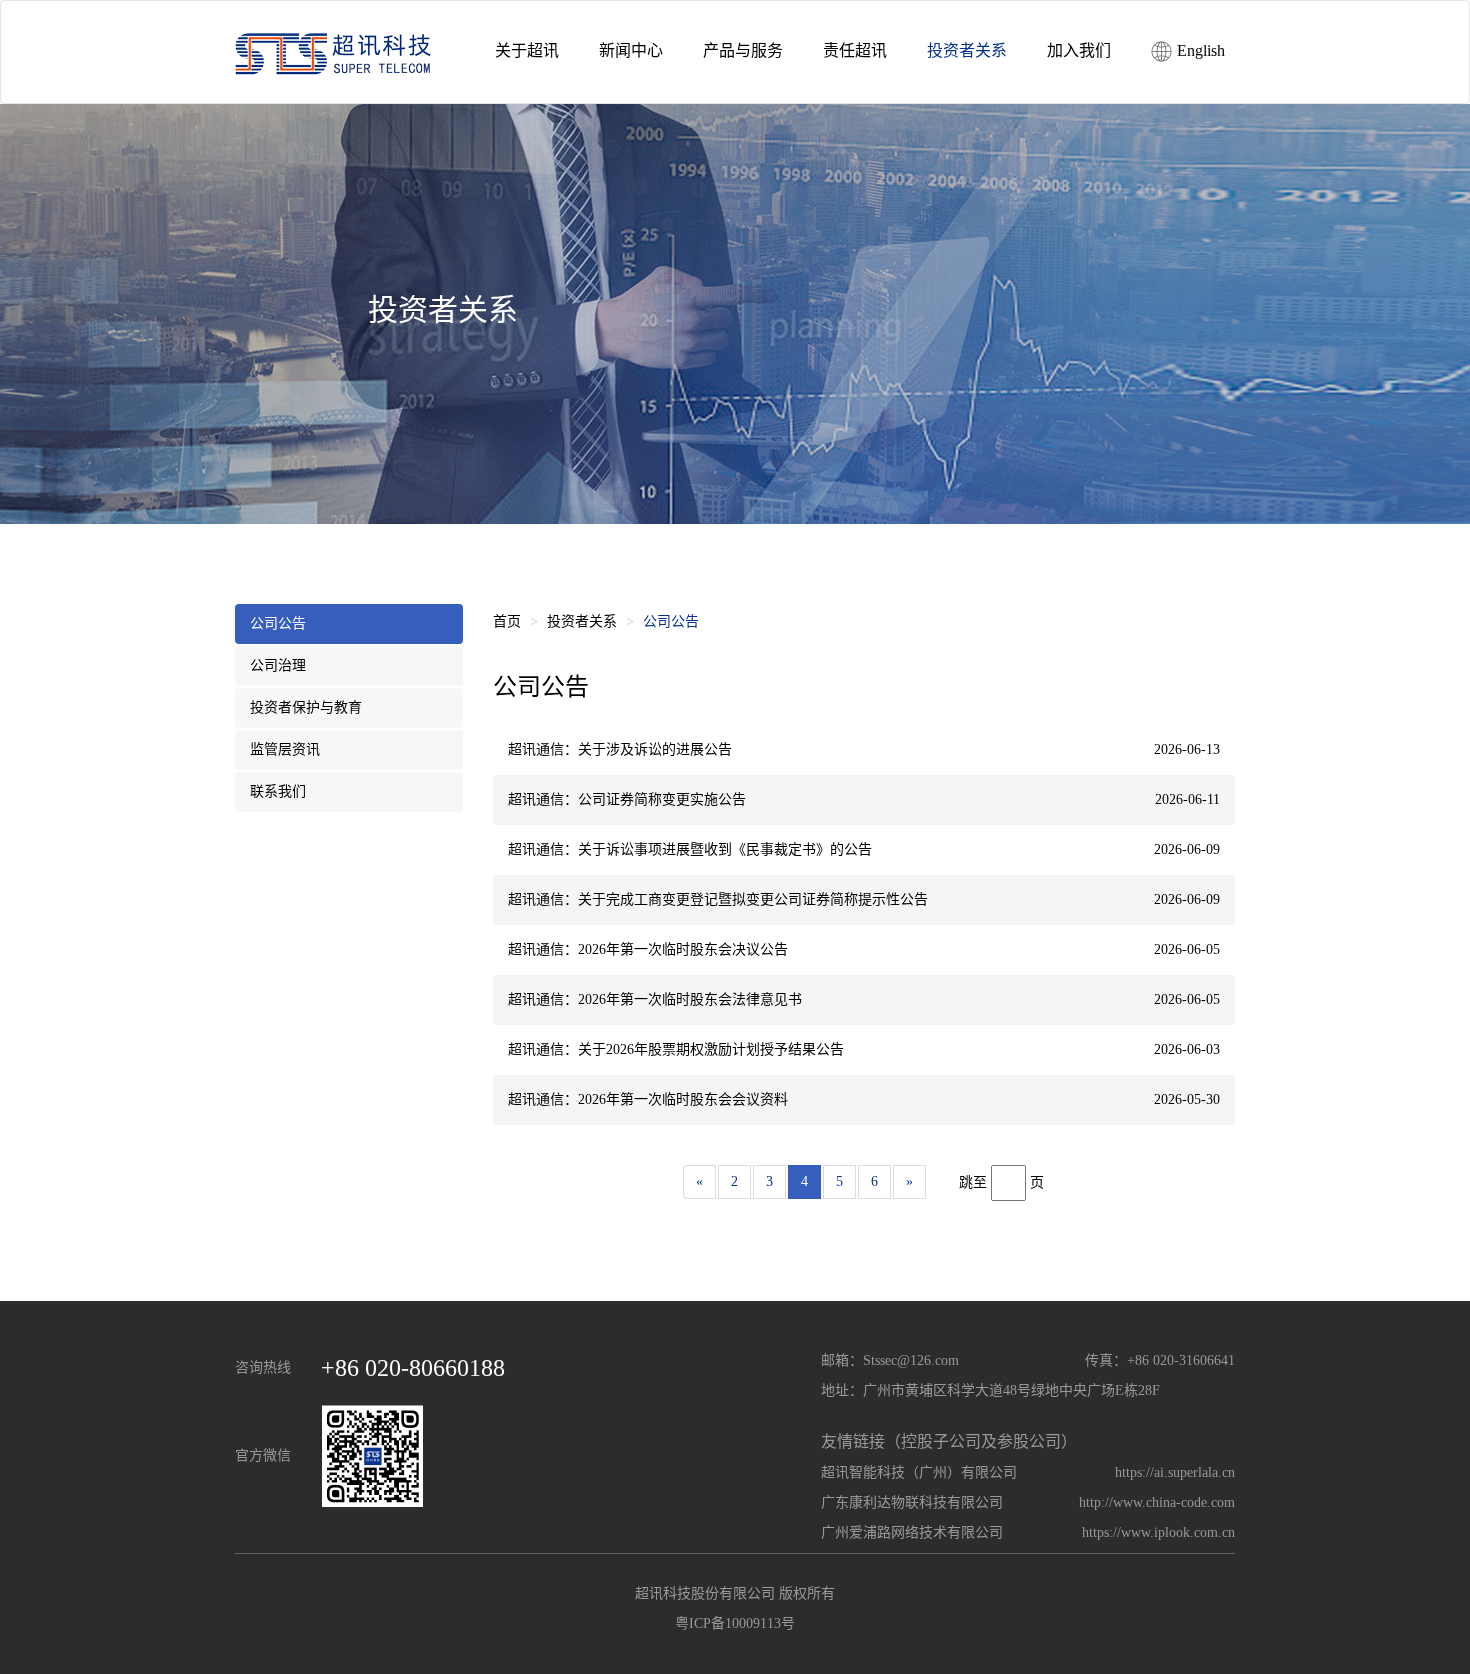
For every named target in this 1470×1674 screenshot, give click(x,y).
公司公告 (278, 623)
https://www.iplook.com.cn (1158, 1532)
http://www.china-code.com (1157, 1502)
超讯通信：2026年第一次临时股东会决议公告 (648, 949)
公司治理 (278, 665)
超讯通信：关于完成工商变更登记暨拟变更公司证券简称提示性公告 (718, 899)
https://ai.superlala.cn (1175, 1472)
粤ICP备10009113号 (735, 1623)
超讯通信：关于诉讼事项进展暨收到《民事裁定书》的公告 (690, 849)
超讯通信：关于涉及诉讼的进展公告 (620, 749)
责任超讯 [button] (855, 50)
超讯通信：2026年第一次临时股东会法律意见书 (655, 999)
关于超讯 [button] (527, 50)
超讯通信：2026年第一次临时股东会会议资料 (648, 1099)
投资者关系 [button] (967, 50)
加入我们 (1079, 50)
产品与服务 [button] (743, 50)
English (1199, 50)
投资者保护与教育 (306, 707)
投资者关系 (582, 621)
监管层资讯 (285, 749)
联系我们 (278, 791)
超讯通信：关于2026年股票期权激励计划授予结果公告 (676, 1049)
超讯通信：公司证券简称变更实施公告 (627, 799)
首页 (507, 621)
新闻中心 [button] (631, 50)
